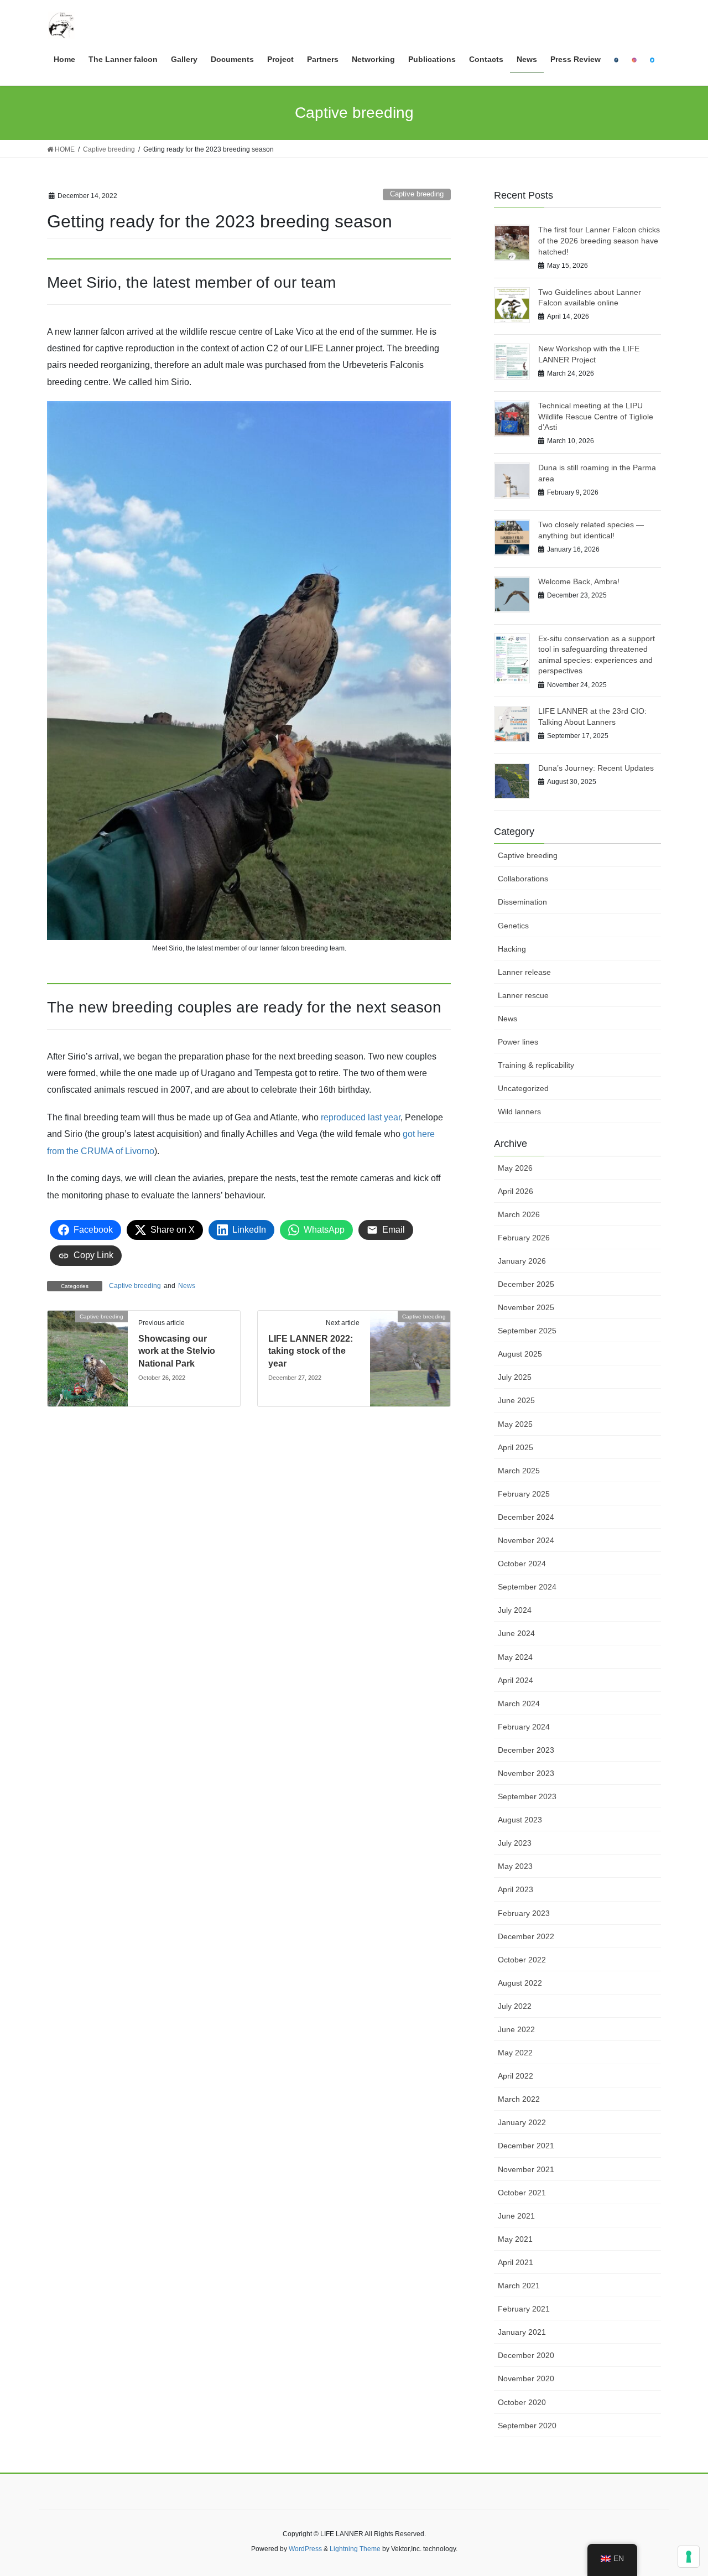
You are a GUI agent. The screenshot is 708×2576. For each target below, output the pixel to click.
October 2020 (522, 2402)
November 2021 (526, 2169)
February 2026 (524, 1238)
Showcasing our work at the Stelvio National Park (177, 1351)
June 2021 (516, 2216)
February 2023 (524, 1913)
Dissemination (522, 902)
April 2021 (516, 2262)
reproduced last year (361, 1117)
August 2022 (520, 1983)
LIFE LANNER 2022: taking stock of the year (311, 1351)
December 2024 (526, 1517)
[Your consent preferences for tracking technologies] (689, 2557)
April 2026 (516, 1191)
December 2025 (526, 1284)
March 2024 (519, 1704)
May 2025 (515, 1424)
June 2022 (516, 2029)
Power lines (518, 1042)
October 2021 (522, 2193)
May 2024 (515, 1657)
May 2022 (515, 2053)
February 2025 (524, 1494)
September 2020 (527, 2426)
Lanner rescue (523, 995)
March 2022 (519, 2099)
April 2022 (516, 2076)
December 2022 (526, 1936)
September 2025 (527, 1331)
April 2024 (516, 1680)
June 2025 (516, 1400)
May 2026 (515, 1168)
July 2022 (515, 2006)
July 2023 (515, 1843)
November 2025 (526, 1307)
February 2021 (524, 2309)
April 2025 (516, 1447)
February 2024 (524, 1727)
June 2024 (516, 1633)
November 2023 (526, 1773)
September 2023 (527, 1796)
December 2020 (526, 2355)
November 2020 (526, 2378)
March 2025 (519, 1471)
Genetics (513, 926)
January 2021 (522, 2332)
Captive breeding (417, 194)
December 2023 (526, 1750)
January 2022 (522, 2122)
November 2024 (526, 1540)
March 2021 (519, 2286)
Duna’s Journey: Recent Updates (596, 768)
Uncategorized (523, 1088)
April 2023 (516, 1889)
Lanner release (524, 972)
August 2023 (520, 1820)
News (187, 1286)
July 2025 (515, 1377)
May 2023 (515, 1866)
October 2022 (522, 1960)
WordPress (305, 2549)
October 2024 (522, 1564)
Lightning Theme (355, 2549)
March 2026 (519, 1214)
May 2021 (515, 2239)
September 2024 (527, 1587)
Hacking (512, 949)
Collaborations (523, 879)
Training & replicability (536, 1065)
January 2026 (522, 1261)
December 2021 (526, 2146)
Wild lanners (519, 1112)
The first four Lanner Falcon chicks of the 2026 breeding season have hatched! (599, 240)
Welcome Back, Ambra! (579, 581)
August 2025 (520, 1354)
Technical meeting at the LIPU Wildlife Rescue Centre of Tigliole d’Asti (596, 416)
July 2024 (515, 1610)
